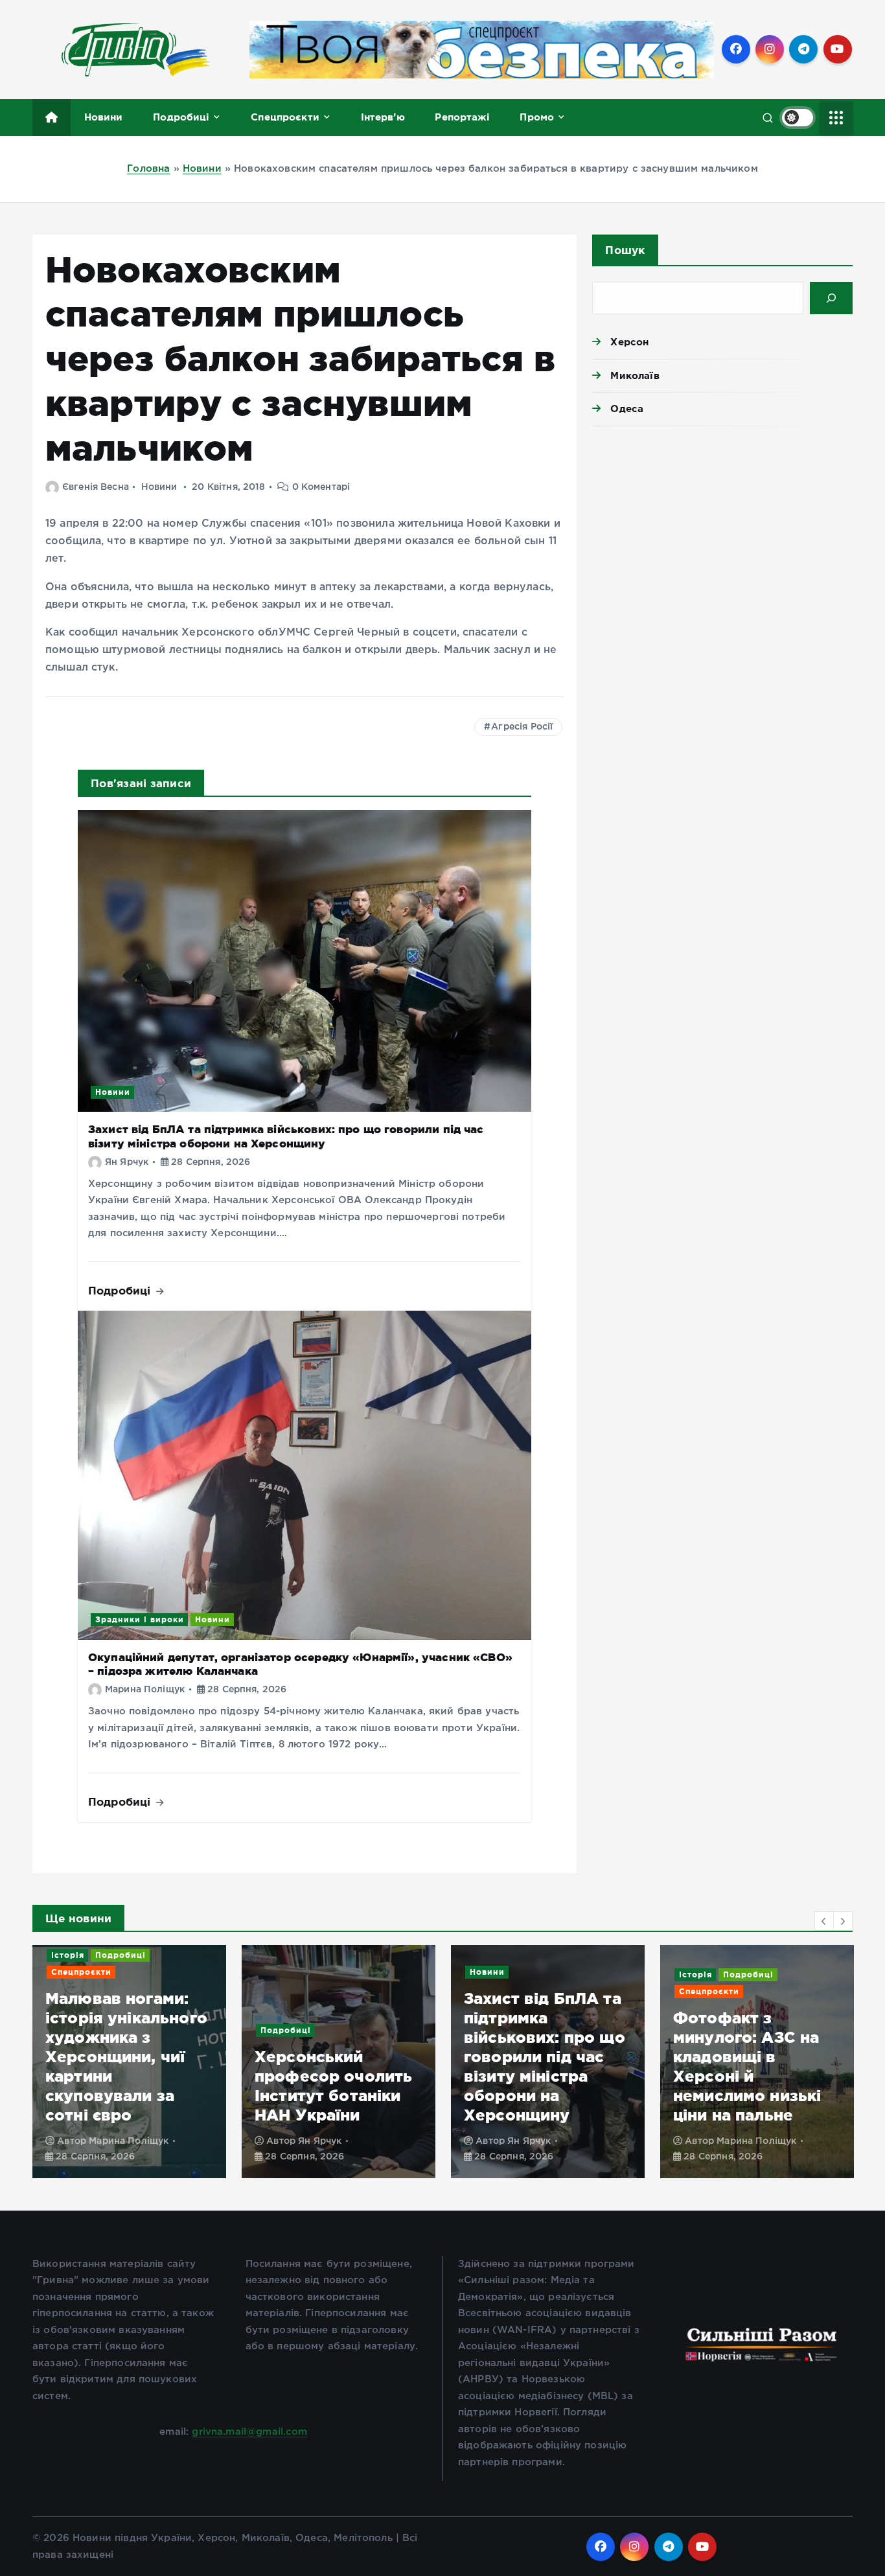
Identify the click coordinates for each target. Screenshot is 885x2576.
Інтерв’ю (383, 117)
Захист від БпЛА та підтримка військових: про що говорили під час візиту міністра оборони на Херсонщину (335, 2057)
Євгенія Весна (96, 487)
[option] (129, 2062)
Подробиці (181, 117)
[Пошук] (831, 298)
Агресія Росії (522, 727)
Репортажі (462, 117)
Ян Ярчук (127, 1162)
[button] (824, 1921)
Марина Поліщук (145, 1690)
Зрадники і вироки (140, 1619)
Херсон (629, 342)
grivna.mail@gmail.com (249, 2432)
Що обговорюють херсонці (742, 2011)
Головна (148, 169)
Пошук (625, 250)
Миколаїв (635, 375)
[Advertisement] (722, 536)
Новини (104, 117)
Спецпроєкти (285, 117)
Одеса (627, 408)
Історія (486, 1974)
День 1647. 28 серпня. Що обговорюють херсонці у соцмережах (731, 2076)
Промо (537, 117)
